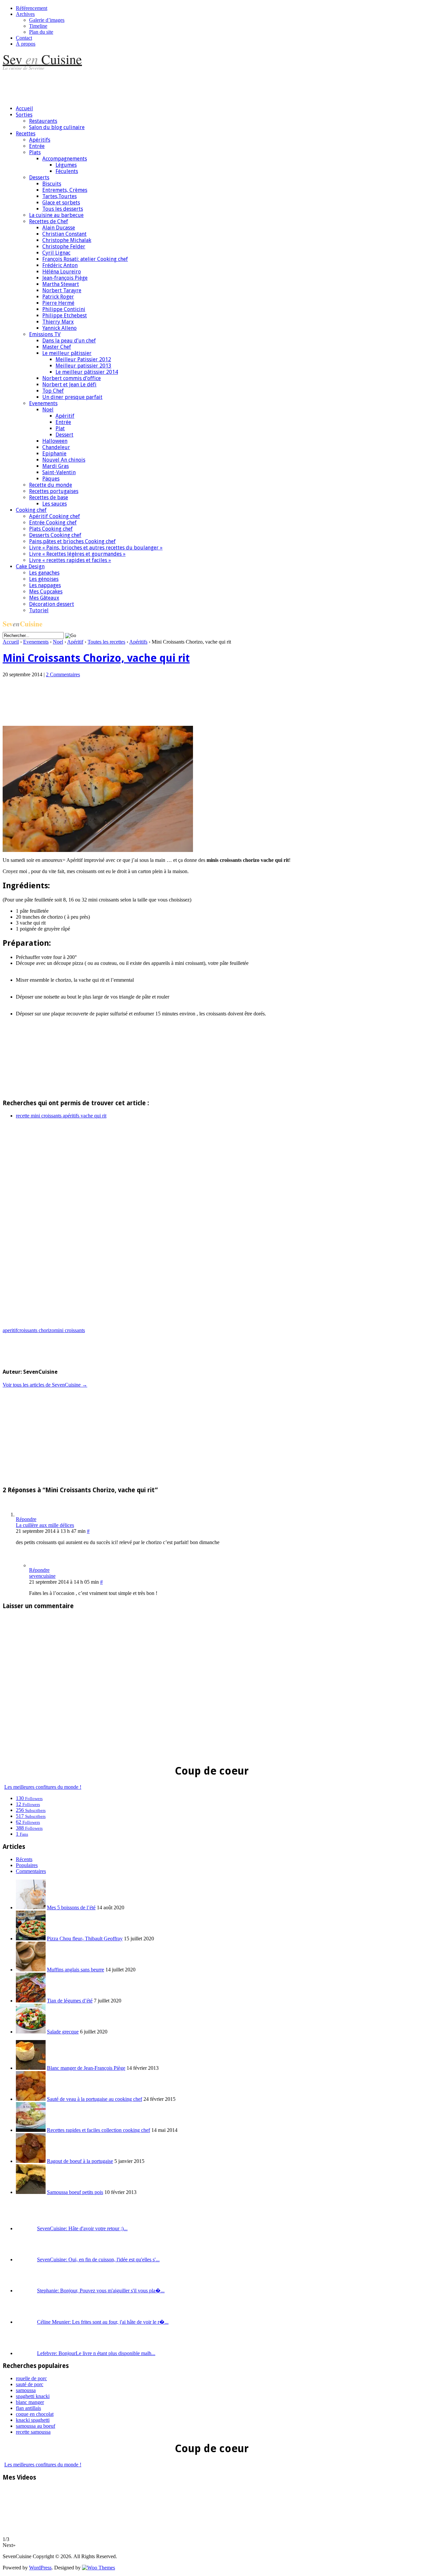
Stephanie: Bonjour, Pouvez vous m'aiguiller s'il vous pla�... (101, 2291)
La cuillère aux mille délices (45, 1525)
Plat (60, 428)
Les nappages (45, 585)
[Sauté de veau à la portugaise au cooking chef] (31, 2099)
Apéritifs (40, 140)
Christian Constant (64, 234)
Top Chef (53, 391)
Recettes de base (49, 497)
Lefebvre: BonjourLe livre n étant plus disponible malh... (96, 2353)
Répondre (26, 1519)
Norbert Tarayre (62, 290)
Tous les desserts (63, 209)
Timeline (38, 26)
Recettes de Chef (49, 221)
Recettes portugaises (54, 491)
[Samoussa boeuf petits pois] (31, 2192)
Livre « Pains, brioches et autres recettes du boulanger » (96, 548)
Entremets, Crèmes (65, 190)
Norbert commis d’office (72, 378)
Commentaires (31, 1871)
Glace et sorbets (61, 203)
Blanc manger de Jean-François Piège (86, 2068)
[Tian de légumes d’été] (31, 2001)
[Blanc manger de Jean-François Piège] (31, 2068)
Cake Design (30, 566)
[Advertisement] (123, 85)
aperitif (10, 1330)
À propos (26, 44)
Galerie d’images (47, 20)
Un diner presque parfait (72, 397)
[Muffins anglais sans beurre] (31, 1970)
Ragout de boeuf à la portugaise (80, 2161)
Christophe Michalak (67, 240)
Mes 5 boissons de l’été (71, 1907)
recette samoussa (33, 2432)
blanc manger (30, 2402)
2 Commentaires (63, 674)
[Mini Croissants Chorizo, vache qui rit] (98, 850)
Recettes (26, 134)
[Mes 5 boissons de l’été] (31, 1907)
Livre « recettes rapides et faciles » (70, 560)
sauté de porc (30, 2384)
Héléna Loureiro (62, 272)
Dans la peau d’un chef (69, 341)
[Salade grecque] (31, 2032)
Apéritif (65, 416)
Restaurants (43, 121)
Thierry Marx (58, 322)
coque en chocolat (35, 2414)
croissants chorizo (36, 1330)
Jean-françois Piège (65, 278)
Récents (24, 1859)
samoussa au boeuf (36, 2426)
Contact (24, 38)
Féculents (67, 171)
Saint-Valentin (59, 472)
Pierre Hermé (58, 303)
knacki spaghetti (33, 2420)
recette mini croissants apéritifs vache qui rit (61, 1116)
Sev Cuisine (42, 59)
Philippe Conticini (64, 309)
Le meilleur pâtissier (67, 353)
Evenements (43, 403)
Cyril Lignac (56, 253)
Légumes (66, 165)
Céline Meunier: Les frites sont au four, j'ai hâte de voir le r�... (103, 2322)
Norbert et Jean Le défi (69, 385)
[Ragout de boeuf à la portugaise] (31, 2161)
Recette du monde (51, 485)
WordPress (40, 2568)
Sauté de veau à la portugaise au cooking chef (95, 2099)
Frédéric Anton (60, 265)
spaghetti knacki (33, 2396)
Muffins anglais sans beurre (76, 1970)
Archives (25, 14)
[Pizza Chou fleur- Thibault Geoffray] (31, 1939)
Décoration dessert (52, 604)
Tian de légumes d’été (70, 2001)
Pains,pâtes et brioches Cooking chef (72, 541)
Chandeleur (56, 447)
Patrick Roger (58, 297)
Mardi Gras (56, 466)
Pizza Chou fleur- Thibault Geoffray (85, 1939)
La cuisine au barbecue (56, 215)
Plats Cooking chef (51, 529)
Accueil (24, 108)
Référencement (32, 8)
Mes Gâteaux (44, 598)
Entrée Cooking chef (53, 523)
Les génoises (44, 579)
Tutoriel (39, 610)
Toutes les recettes (106, 642)
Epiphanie (54, 454)
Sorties (24, 115)
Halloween (55, 441)
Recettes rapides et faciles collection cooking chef (98, 2130)
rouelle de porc (31, 2378)
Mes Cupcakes (46, 592)
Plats (35, 152)
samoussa (26, 2390)
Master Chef (57, 347)
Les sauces (55, 504)
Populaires (27, 1865)
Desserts (39, 177)
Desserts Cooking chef (55, 535)
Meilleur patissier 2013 (83, 366)
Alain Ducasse (59, 228)
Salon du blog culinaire (57, 127)
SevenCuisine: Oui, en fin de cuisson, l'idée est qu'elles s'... (98, 2259)
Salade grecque (63, 2032)
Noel (48, 410)
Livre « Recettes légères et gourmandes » (77, 554)
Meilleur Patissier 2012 (83, 359)
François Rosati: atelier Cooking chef (85, 259)
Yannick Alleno (59, 328)
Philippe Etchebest (65, 316)
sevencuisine (42, 1576)
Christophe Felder (64, 247)
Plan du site (41, 32)
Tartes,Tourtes (59, 196)
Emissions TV (45, 334)
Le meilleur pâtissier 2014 (87, 372)
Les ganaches (44, 573)
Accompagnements (65, 159)
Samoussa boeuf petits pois (75, 2192)
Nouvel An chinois (64, 460)
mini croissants (70, 1330)
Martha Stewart (61, 284)
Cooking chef (31, 510)
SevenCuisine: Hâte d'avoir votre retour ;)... (82, 2228)
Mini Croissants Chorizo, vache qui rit (96, 658)
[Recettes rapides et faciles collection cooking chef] (31, 2130)
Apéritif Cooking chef (55, 516)
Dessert (64, 435)
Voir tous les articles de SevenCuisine (45, 1385)
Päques (51, 479)
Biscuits (52, 184)
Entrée (37, 146)
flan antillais (28, 2408)
